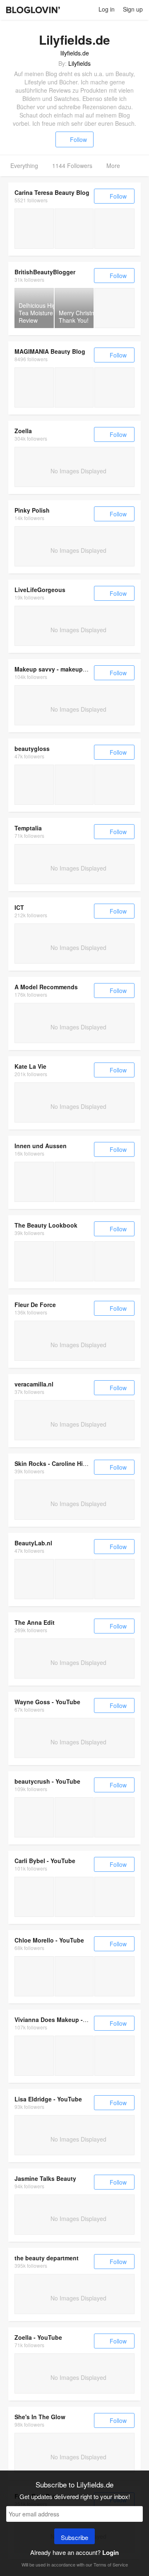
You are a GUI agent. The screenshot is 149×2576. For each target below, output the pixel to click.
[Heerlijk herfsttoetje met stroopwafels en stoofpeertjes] (114, 1579)
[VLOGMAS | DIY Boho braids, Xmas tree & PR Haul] (114, 1817)
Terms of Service (111, 2564)
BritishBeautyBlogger (45, 272)
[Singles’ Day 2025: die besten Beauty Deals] (114, 387)
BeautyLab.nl (33, 1543)
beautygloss (32, 748)
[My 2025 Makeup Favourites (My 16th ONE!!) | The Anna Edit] (74, 2056)
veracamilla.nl (34, 1384)
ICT (19, 907)
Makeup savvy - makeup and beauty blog (73, 669)
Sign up (133, 9)
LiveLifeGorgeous (40, 590)
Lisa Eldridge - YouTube (48, 2099)
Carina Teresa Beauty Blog (52, 192)
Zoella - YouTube (38, 2337)
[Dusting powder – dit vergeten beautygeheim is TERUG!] (34, 1579)
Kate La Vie (30, 1066)
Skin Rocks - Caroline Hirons (55, 1463)
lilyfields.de (75, 53)
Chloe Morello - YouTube (49, 1940)
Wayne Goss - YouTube (47, 1702)
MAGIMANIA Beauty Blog (50, 351)
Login (111, 2552)
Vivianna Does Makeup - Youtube (61, 2020)
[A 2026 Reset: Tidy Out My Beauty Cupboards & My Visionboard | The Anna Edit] (34, 2056)
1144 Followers (72, 165)
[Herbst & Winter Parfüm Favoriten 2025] (74, 229)
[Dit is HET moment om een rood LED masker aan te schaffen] (74, 1579)
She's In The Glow (40, 2417)
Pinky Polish (32, 510)
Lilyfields (79, 63)
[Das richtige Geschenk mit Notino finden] (34, 1182)
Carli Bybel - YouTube (45, 1861)
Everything (24, 165)
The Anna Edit (35, 1622)
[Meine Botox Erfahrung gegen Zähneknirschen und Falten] (34, 229)
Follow (78, 139)
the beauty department (47, 2258)
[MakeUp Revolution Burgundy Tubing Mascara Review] (114, 308)
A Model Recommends (46, 987)
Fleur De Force (35, 1305)
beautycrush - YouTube (47, 1781)
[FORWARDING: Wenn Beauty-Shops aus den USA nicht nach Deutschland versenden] (74, 387)
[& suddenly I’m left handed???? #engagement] (74, 1897)
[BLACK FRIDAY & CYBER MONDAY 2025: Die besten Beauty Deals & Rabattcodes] (34, 387)
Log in (107, 9)
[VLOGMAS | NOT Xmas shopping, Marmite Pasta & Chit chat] (74, 1817)
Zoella (23, 431)
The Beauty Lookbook (46, 1225)
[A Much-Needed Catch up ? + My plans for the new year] (34, 1817)
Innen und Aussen (41, 1146)
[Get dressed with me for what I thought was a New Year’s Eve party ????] (114, 1897)
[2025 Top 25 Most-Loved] (34, 1261)
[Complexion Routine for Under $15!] (34, 1897)
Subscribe (74, 2537)
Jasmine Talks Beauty (45, 2178)
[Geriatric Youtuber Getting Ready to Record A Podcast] (34, 1976)
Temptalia (28, 828)
